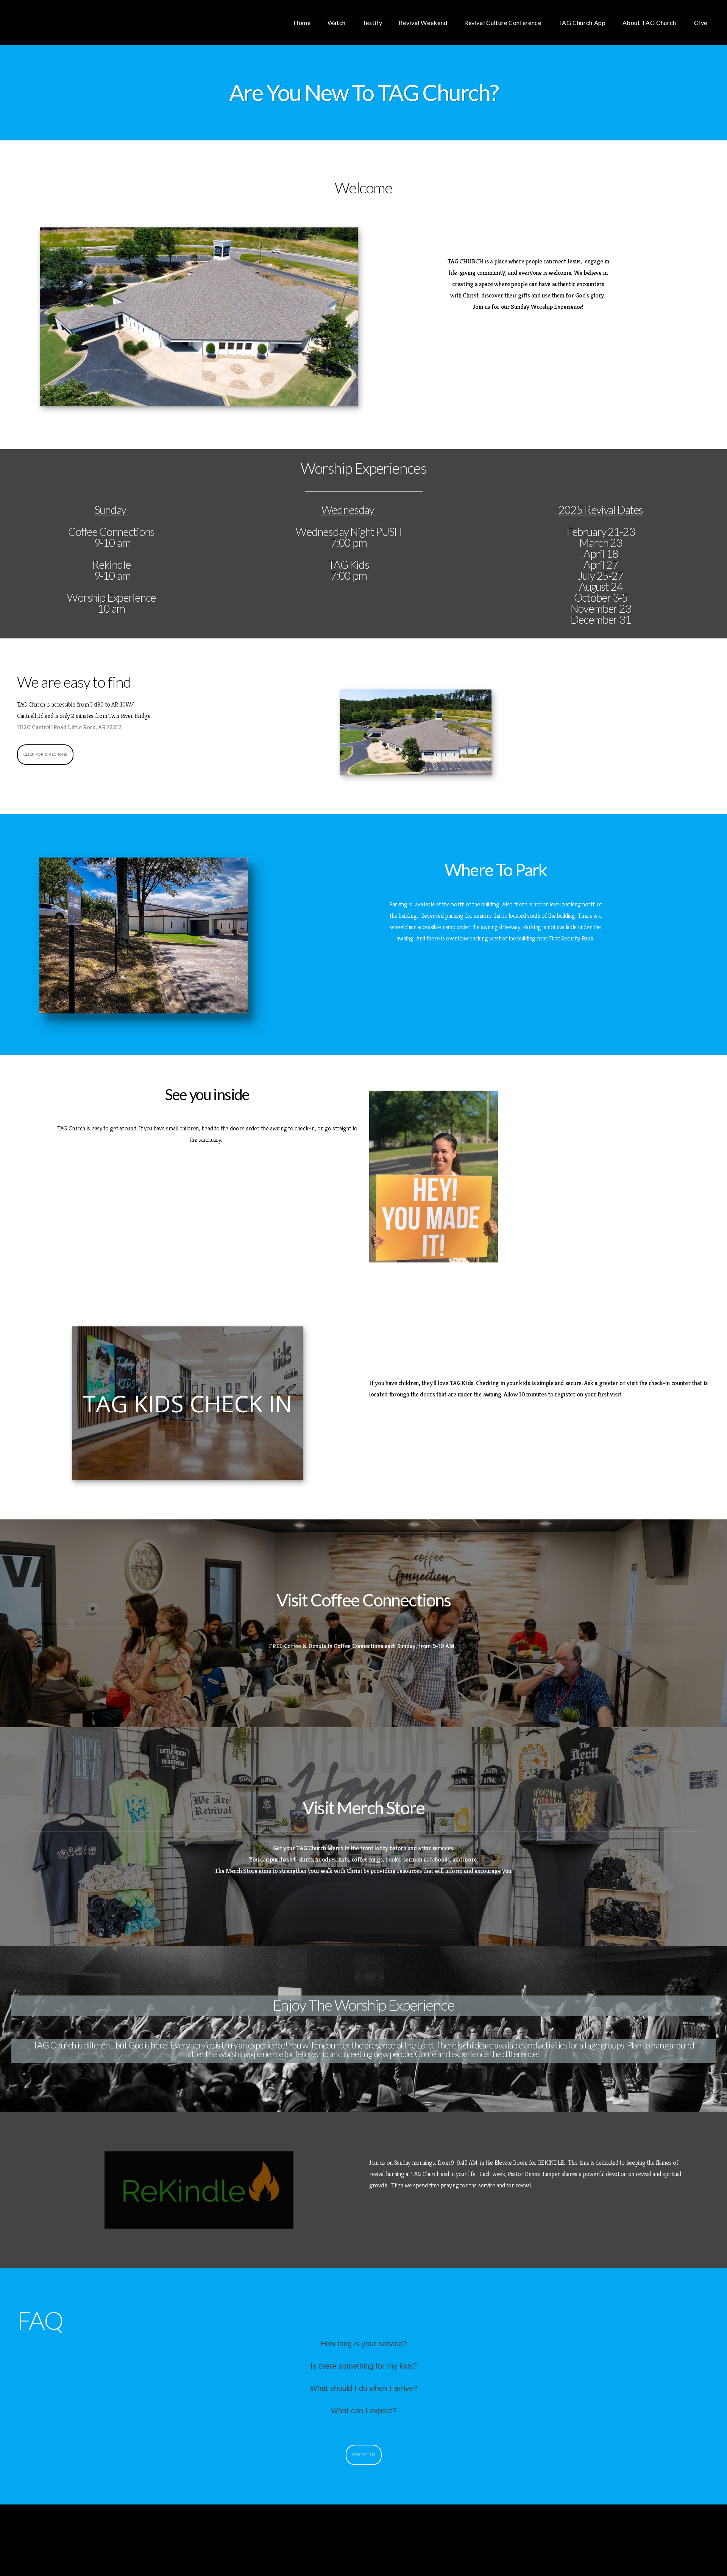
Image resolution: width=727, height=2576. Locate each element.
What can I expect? (364, 2411)
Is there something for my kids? (364, 2366)
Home (302, 23)
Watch (337, 23)
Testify (372, 23)
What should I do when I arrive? (364, 2388)
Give (701, 23)
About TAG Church (650, 23)
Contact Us (364, 2455)
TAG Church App (582, 23)
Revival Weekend (423, 23)
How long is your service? (364, 2344)
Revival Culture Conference (503, 23)
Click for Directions (45, 754)
